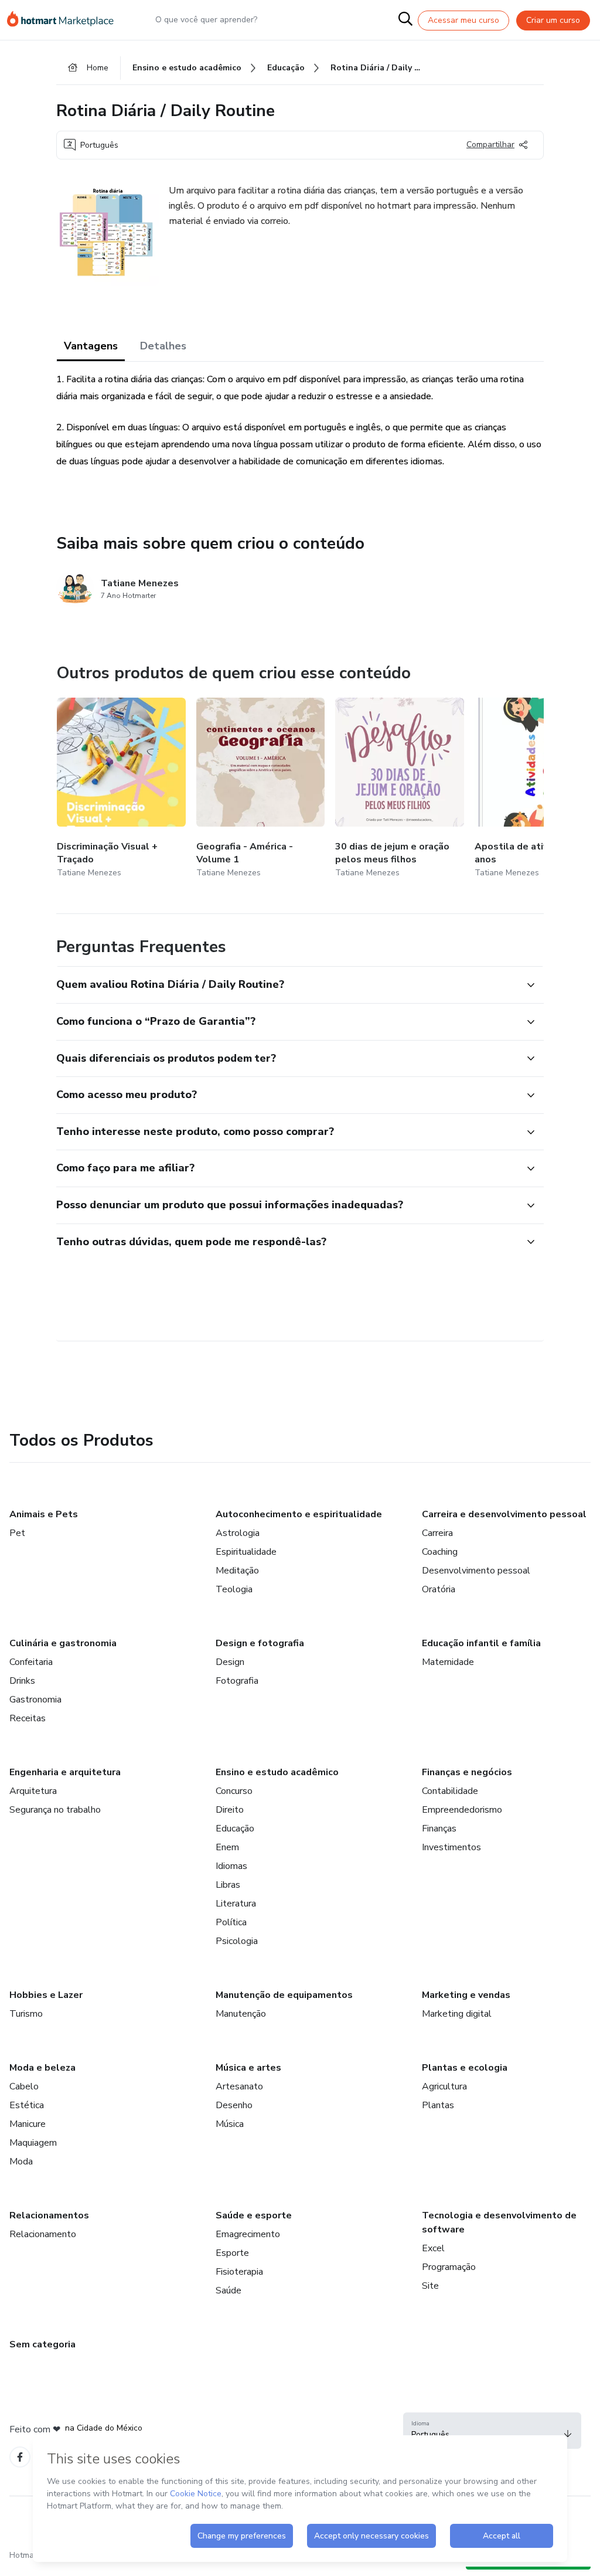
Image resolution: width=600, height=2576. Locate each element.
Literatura (236, 1904)
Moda (21, 2162)
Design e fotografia (260, 1643)
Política (231, 1922)
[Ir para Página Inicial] (66, 20)
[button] (287, 985)
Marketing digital (457, 2014)
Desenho (234, 2105)
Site (430, 2286)
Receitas (28, 1718)
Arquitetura (33, 1791)
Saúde (229, 2290)
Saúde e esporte (254, 2215)
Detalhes (163, 346)
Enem (227, 1847)
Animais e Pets (44, 1514)
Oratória (439, 1589)
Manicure (28, 2124)
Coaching (440, 1552)
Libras (228, 1885)
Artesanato (239, 2086)
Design (230, 1662)
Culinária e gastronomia (63, 1643)
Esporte (232, 2253)
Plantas (438, 2105)
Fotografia (237, 1681)
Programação (449, 2267)
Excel (433, 2248)
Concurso (234, 1791)
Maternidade (448, 1662)
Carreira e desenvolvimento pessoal (504, 1514)
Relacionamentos (49, 2215)
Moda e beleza (42, 2068)
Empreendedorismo (462, 1810)
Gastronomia (35, 1700)
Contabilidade (450, 1791)
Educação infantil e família (481, 1643)
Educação (235, 1829)
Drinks (22, 1681)
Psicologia (237, 1941)
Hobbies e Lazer (46, 1995)
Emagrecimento (248, 2234)
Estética (27, 2105)
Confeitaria (31, 1662)
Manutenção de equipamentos (284, 1995)
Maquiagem (33, 2143)
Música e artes (248, 2068)
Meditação (237, 1571)
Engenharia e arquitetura (65, 1772)
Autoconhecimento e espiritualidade (299, 1514)
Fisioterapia (239, 2272)
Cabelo (24, 2086)
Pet (17, 1533)
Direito (230, 1810)
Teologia (234, 1589)
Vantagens (91, 346)
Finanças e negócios (467, 1772)
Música (230, 2124)
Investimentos (451, 1847)
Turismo (26, 2014)
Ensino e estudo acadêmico (277, 1772)
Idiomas (231, 1866)
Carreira (437, 1533)
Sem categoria (42, 2344)
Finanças (439, 1829)
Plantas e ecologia (465, 2068)
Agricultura (444, 2086)
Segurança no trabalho (55, 1810)
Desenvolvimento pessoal (476, 1571)
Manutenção (241, 2014)
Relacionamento (43, 2234)
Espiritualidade (246, 1552)
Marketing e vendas (466, 1995)
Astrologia (238, 1533)
